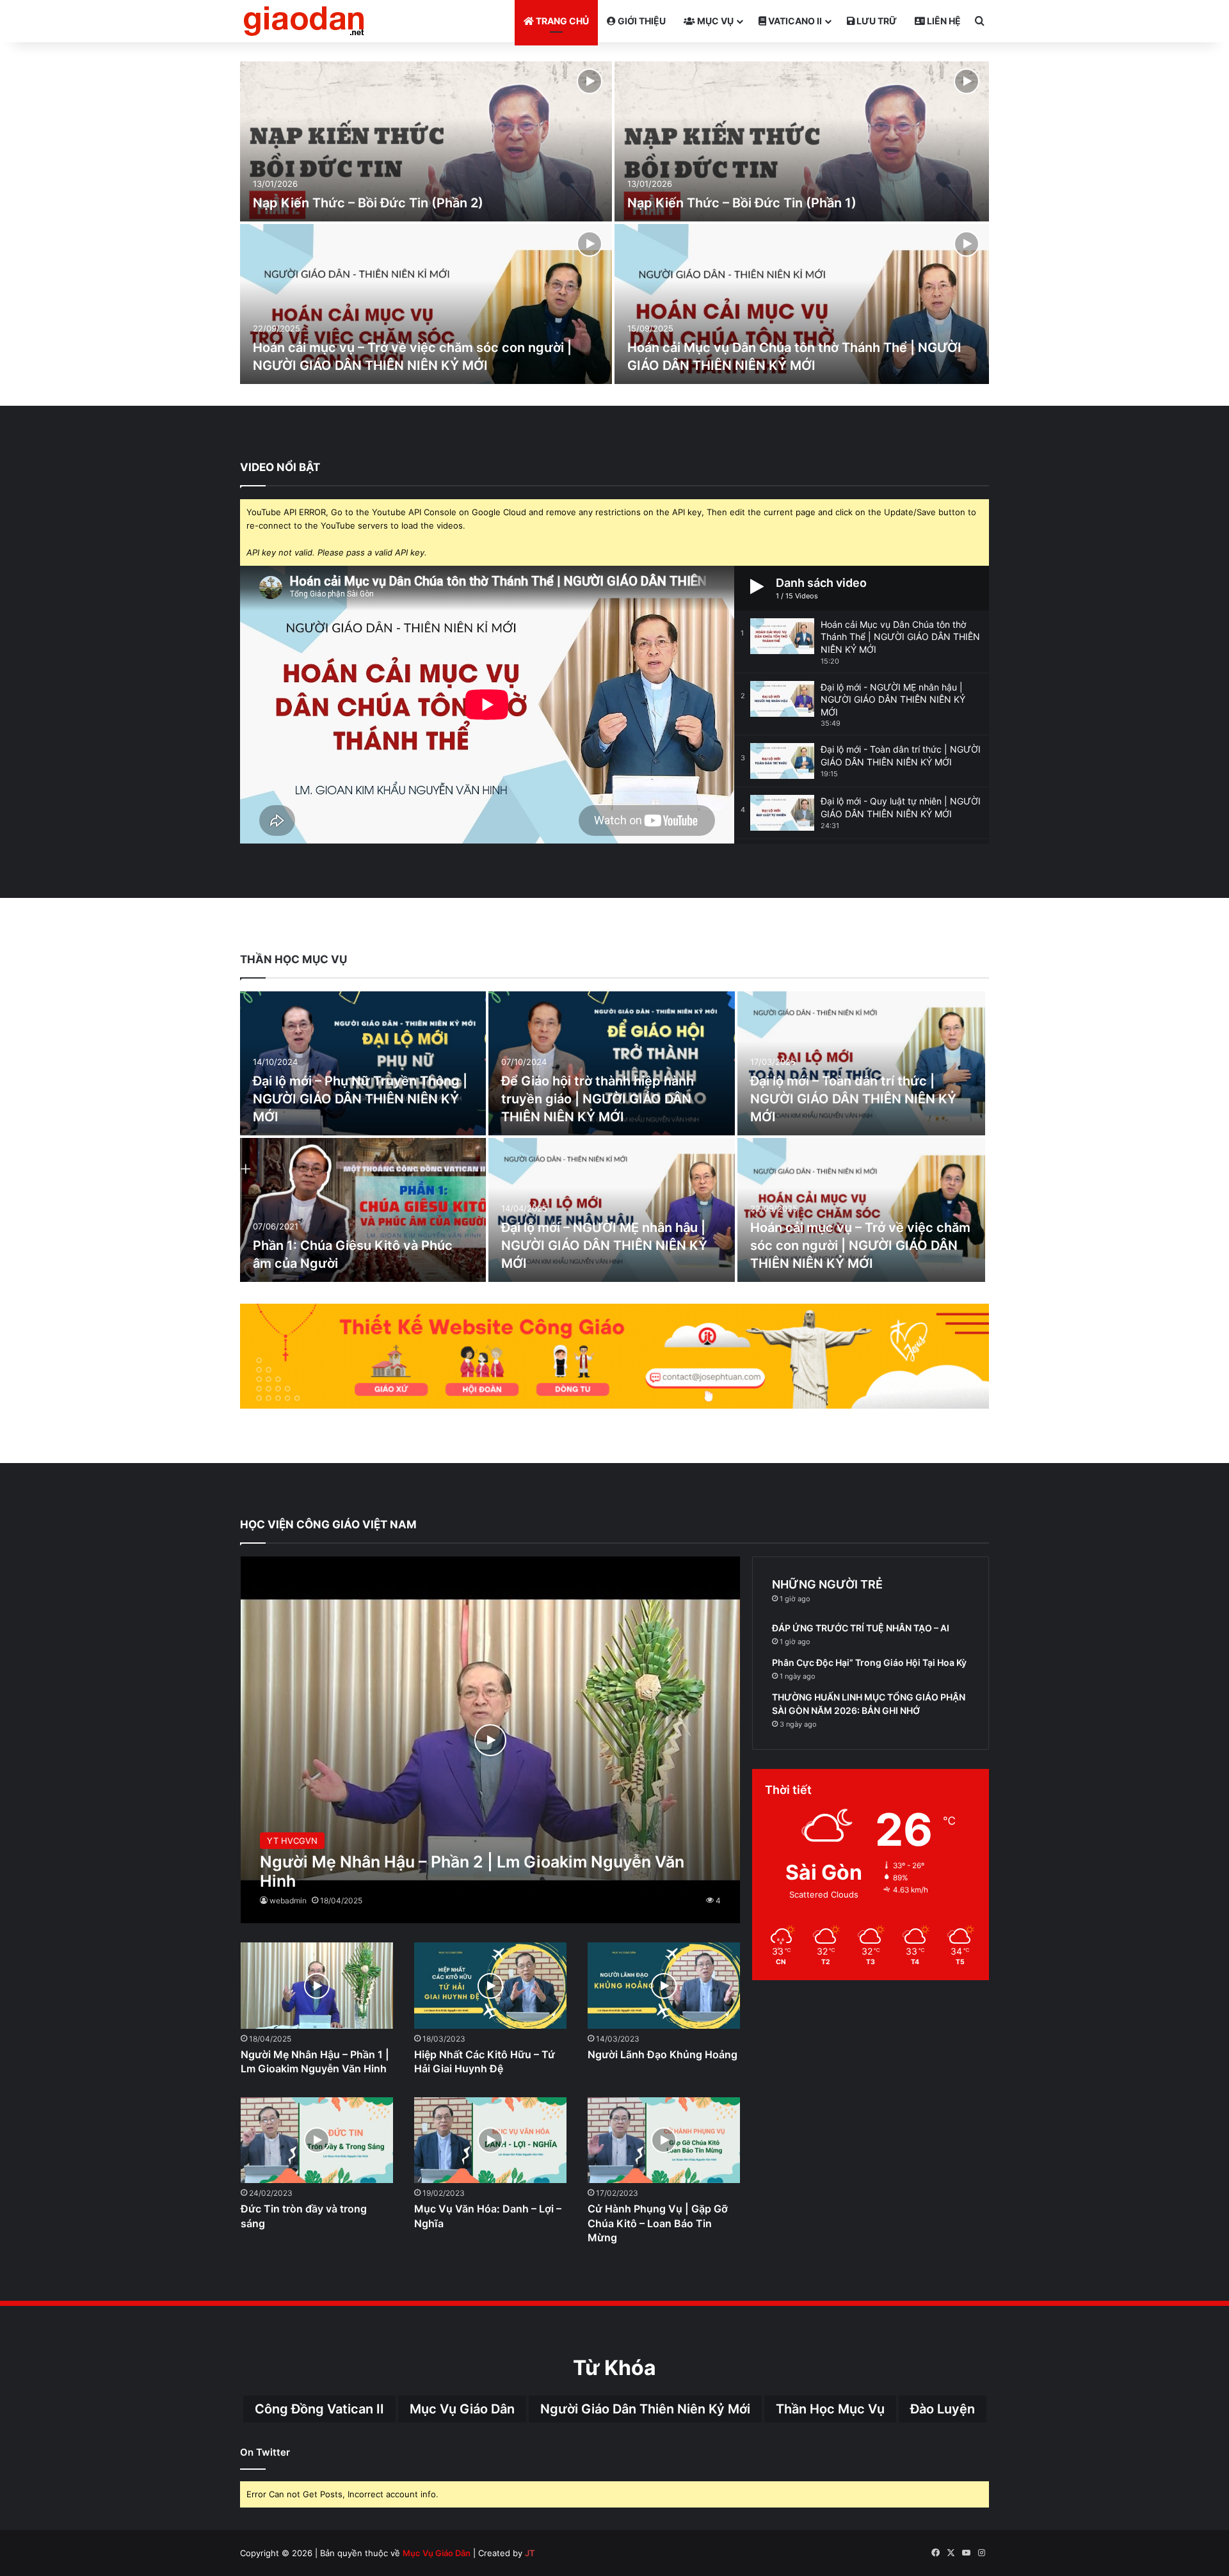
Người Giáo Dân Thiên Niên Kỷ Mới (645, 2409)
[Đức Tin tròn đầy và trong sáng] (317, 2140)
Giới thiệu (641, 21)
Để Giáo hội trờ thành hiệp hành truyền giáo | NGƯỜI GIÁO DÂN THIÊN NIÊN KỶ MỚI (598, 1099)
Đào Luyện (943, 2409)
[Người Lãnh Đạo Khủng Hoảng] (664, 1986)
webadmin (288, 1900)
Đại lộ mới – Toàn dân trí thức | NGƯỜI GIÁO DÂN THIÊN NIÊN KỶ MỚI (853, 1099)
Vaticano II (794, 21)
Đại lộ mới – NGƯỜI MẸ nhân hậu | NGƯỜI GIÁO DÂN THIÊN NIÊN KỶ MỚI (604, 1245)
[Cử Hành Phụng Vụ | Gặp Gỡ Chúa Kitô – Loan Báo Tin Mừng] (664, 2140)
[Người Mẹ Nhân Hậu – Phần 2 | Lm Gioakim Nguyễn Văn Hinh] (491, 1740)
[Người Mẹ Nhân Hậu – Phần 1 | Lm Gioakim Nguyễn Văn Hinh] (317, 1986)
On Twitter (265, 2452)
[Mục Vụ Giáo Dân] (304, 21)
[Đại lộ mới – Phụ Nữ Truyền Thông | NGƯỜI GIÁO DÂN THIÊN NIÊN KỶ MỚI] (363, 1063)
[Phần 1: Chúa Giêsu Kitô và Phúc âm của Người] (363, 1210)
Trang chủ (561, 21)
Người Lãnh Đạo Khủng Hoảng (663, 2054)
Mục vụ (714, 21)
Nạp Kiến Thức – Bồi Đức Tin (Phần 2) (368, 203)
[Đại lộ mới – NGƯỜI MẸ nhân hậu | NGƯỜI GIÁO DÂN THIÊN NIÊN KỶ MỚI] (611, 1210)
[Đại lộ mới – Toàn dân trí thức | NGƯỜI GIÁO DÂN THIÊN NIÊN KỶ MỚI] (862, 1063)
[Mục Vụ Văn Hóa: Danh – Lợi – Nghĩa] (491, 2140)
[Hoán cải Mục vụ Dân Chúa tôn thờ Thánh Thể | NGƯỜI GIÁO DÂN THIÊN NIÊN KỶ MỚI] (802, 304)
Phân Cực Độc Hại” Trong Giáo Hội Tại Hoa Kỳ (869, 1662)
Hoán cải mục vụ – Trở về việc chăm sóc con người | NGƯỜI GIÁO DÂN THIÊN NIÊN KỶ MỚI (860, 1245)
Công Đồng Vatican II (319, 2409)
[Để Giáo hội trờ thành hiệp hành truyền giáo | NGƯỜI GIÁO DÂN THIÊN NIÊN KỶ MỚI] (611, 1063)
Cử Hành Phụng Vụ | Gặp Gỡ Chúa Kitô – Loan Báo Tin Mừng (658, 2223)
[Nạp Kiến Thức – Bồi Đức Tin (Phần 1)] (802, 141)
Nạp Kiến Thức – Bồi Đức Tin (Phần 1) (742, 203)
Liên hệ (943, 21)
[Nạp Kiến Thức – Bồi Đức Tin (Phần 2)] (426, 141)
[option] (614, 224)
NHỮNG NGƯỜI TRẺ (827, 1584)
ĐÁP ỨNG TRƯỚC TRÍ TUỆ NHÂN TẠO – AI (861, 1628)
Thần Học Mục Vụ (830, 2409)
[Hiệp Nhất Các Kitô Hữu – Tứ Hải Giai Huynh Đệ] (491, 1986)
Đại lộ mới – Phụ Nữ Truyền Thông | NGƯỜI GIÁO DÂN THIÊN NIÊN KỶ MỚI (360, 1099)
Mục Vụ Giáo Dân (462, 2409)
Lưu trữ (876, 21)
